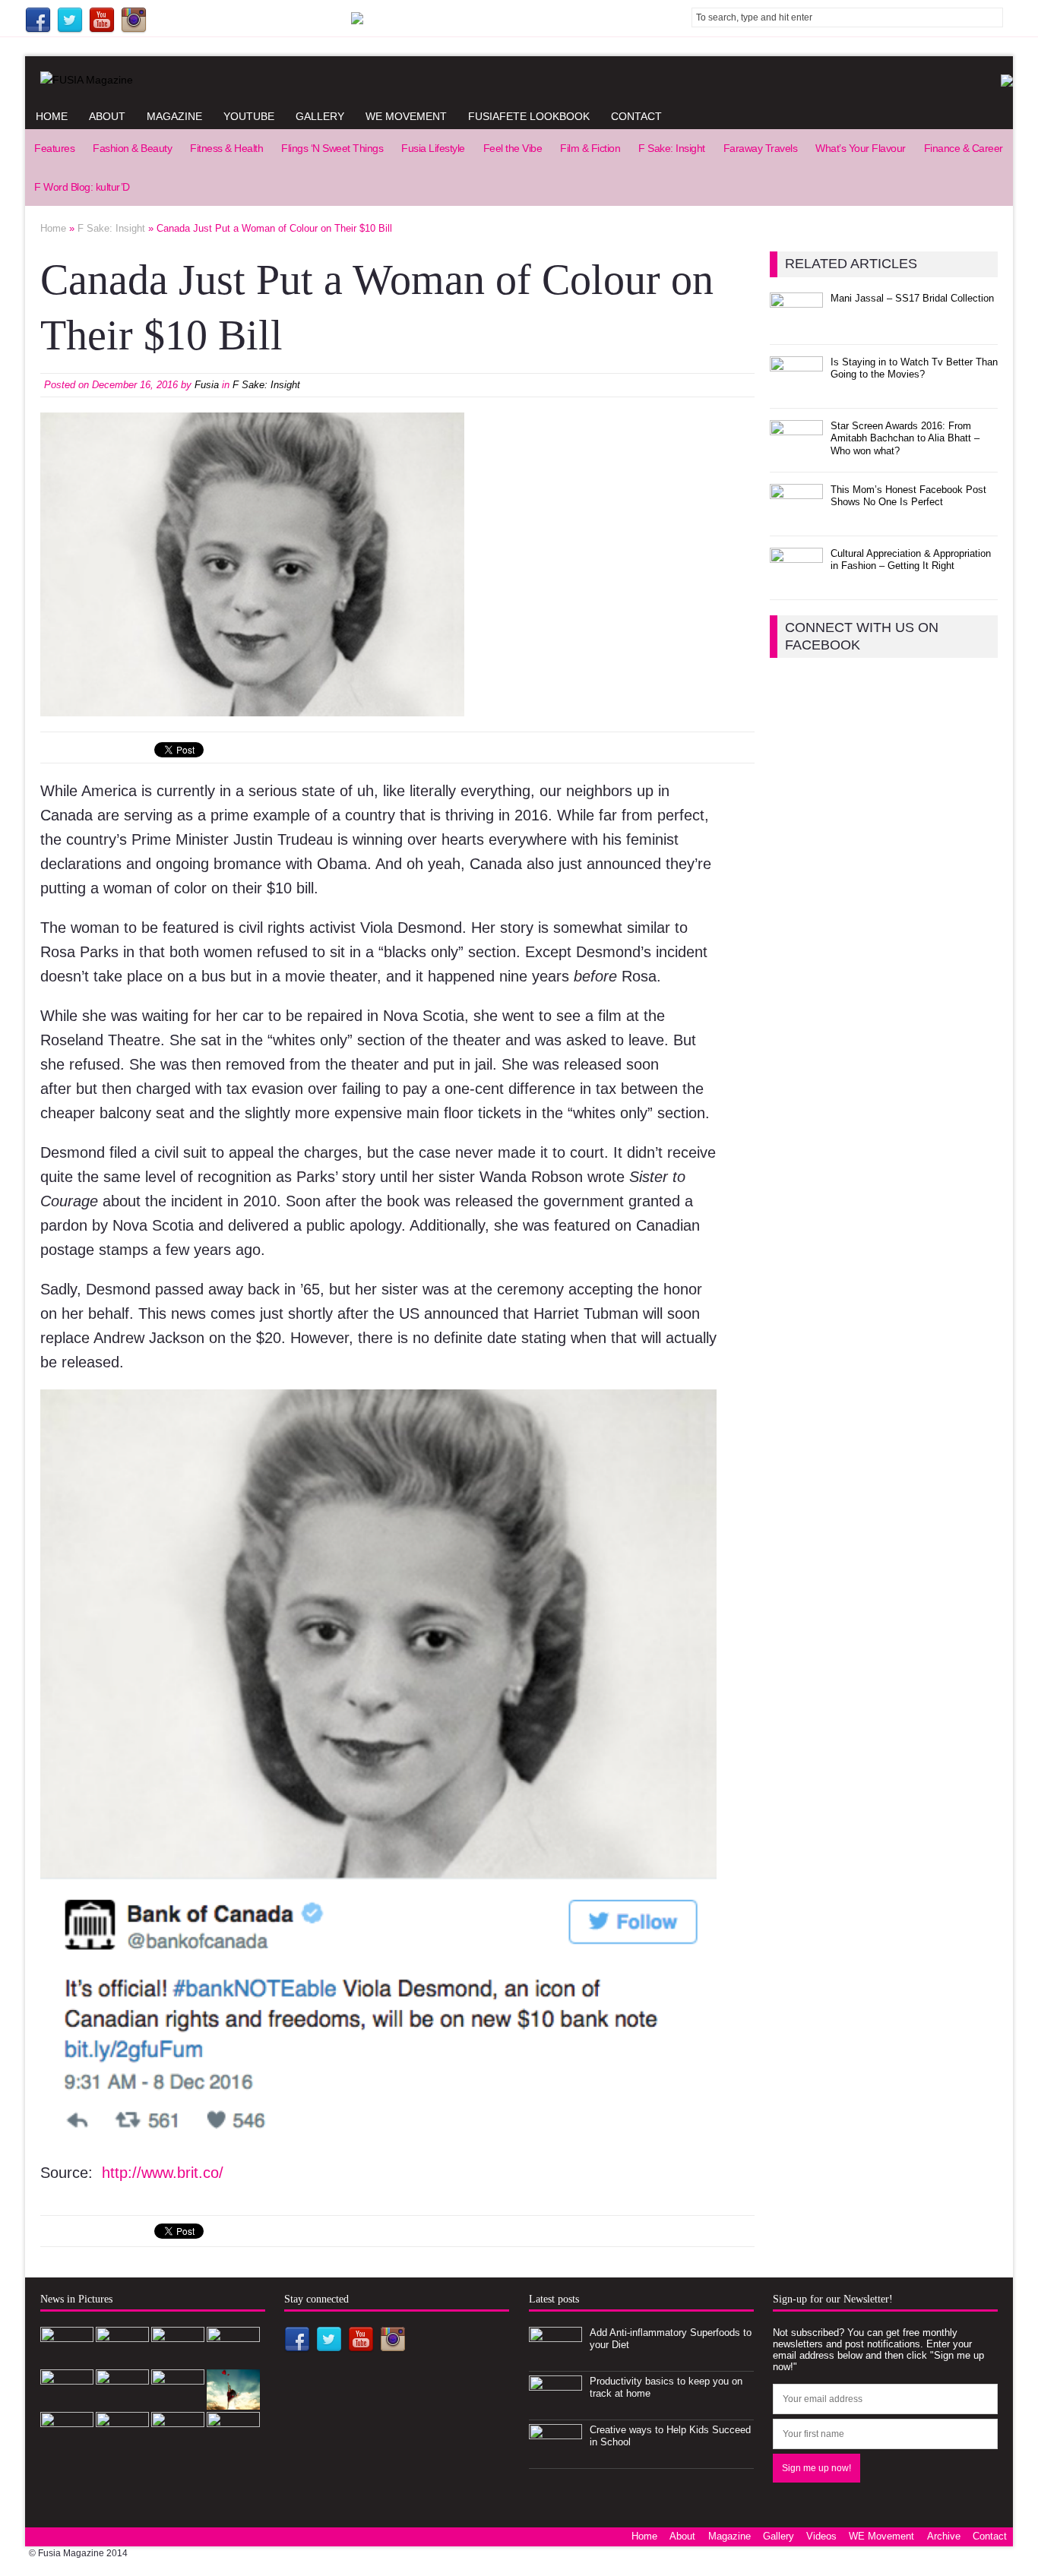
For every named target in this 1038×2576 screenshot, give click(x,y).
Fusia (207, 385)
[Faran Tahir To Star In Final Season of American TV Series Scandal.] (233, 2358)
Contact (636, 116)
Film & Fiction (590, 148)
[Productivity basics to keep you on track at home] (555, 2407)
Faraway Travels (761, 148)
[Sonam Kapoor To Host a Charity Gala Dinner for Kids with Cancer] (178, 2401)
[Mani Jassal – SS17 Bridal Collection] (796, 324)
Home (52, 116)
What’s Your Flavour (861, 148)
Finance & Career (964, 148)
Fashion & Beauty (132, 148)
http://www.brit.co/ (163, 2173)
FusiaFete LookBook (529, 116)
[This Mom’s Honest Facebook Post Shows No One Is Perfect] (796, 515)
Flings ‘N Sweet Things (332, 148)
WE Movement (406, 116)
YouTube (249, 116)
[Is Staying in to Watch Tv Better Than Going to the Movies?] (796, 388)
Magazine (174, 116)
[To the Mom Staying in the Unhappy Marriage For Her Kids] (178, 2443)
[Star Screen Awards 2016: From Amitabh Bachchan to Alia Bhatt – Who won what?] (796, 452)
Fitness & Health (226, 148)
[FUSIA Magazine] (519, 80)
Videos (821, 2536)
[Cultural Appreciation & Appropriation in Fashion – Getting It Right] (796, 579)
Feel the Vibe (513, 148)
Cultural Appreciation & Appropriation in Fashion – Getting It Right (911, 560)
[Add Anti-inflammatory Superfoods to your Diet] (555, 2358)
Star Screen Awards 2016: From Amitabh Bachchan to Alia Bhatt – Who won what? (905, 439)
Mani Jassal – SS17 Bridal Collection (912, 298)
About (107, 116)
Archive (944, 2536)
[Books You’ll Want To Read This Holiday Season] (122, 2443)
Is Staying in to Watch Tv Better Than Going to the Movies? (914, 368)
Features (54, 148)
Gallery (320, 116)
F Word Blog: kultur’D (82, 187)
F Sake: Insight (672, 148)
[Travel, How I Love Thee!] (233, 2401)
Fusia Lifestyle (433, 148)
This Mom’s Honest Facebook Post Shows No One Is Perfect (908, 496)
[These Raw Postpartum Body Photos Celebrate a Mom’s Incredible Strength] (67, 2443)
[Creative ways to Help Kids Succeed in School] (555, 2456)
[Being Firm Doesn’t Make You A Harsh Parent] (233, 2443)
